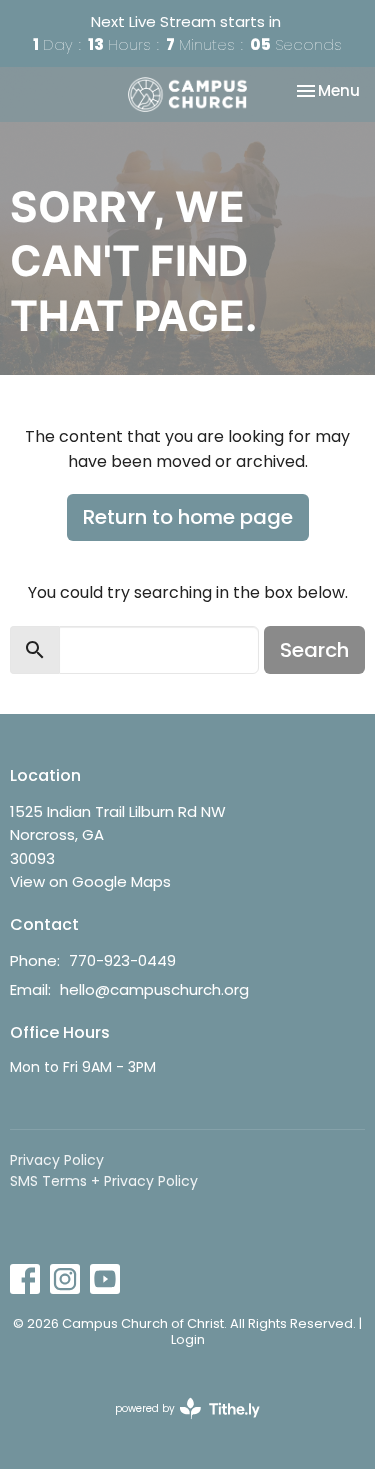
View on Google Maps (90, 881)
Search (314, 650)
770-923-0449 (122, 960)
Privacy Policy (57, 1160)
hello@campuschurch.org (154, 989)
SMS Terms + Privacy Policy (104, 1181)
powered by (178, 1425)
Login (188, 1339)
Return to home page (188, 517)
